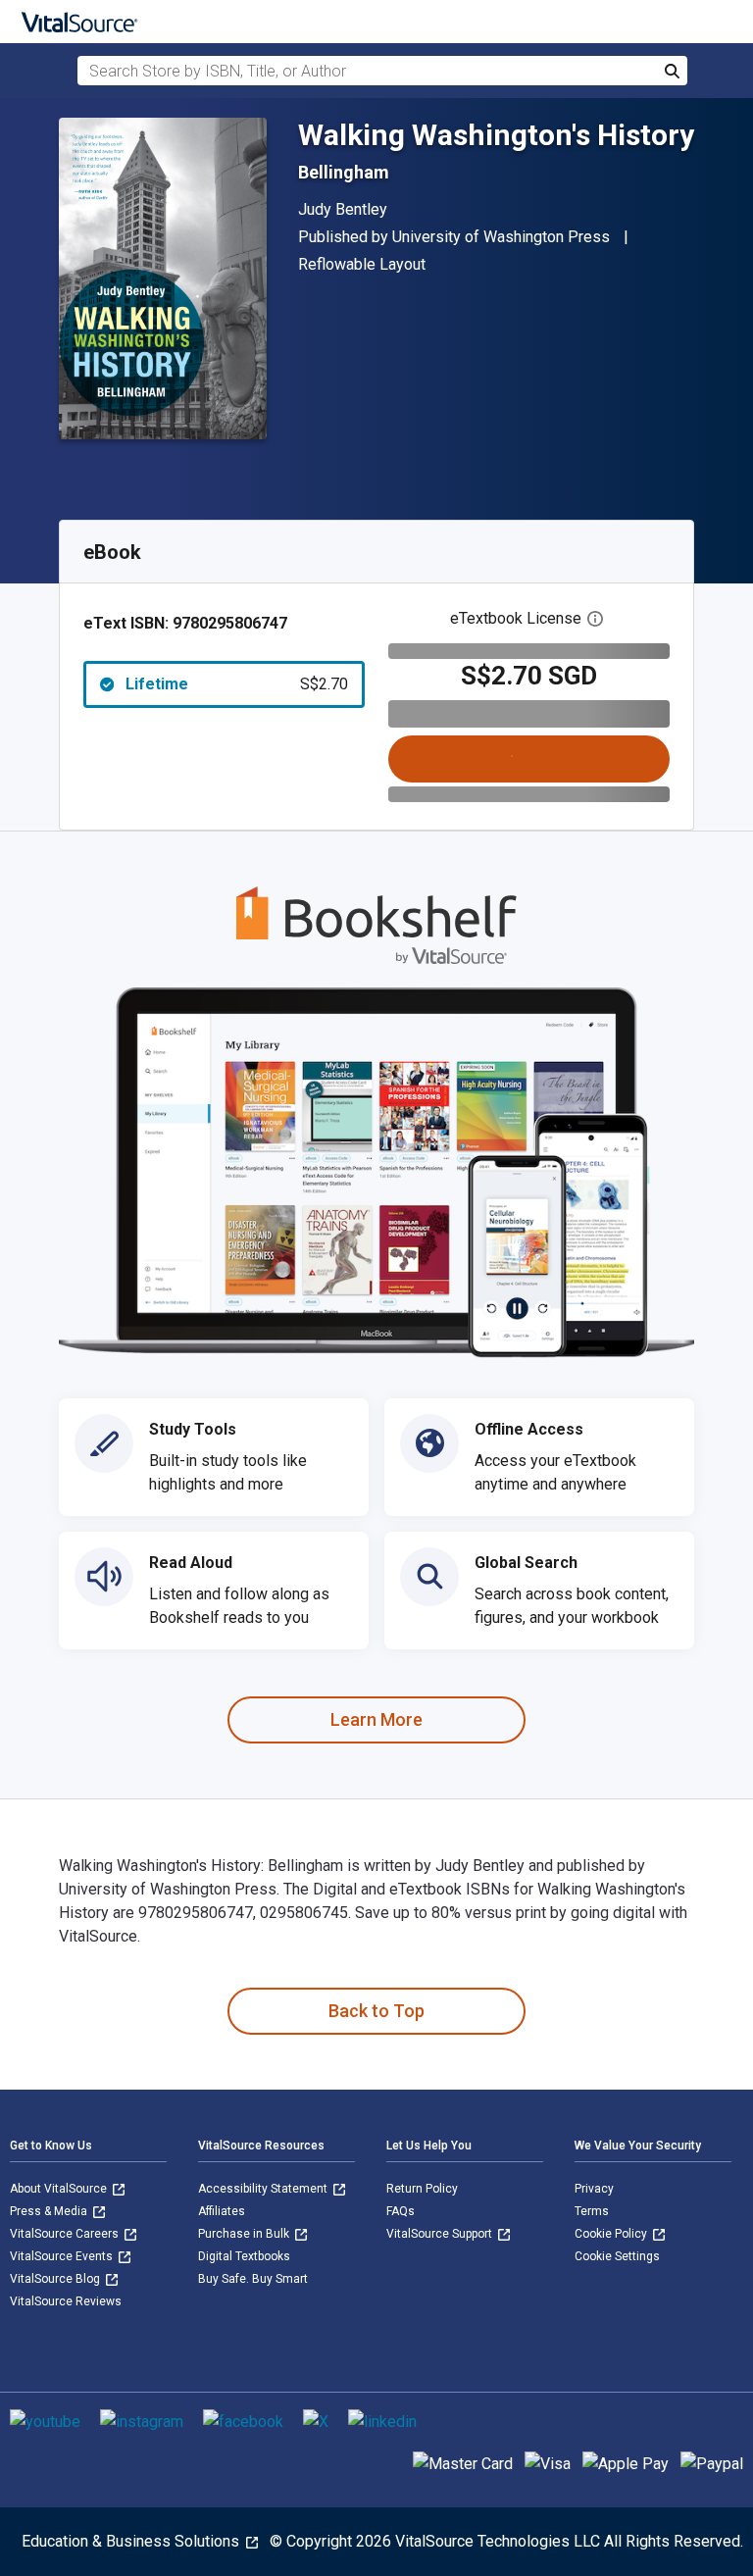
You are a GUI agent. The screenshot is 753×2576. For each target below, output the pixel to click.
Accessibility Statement (264, 2189)
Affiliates (222, 2211)
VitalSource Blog (56, 2279)
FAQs (401, 2211)
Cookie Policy (612, 2234)
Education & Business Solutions (132, 2541)
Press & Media (50, 2211)
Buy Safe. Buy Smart (253, 2279)
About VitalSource (60, 2189)
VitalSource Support (441, 2234)
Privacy (594, 2189)
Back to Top (376, 2011)
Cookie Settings (617, 2256)
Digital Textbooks (244, 2256)
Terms (592, 2211)
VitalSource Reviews (66, 2301)
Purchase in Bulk (245, 2234)
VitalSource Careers (66, 2234)
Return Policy (422, 2189)
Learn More (376, 1719)
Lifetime (237, 684)
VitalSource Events (63, 2256)
